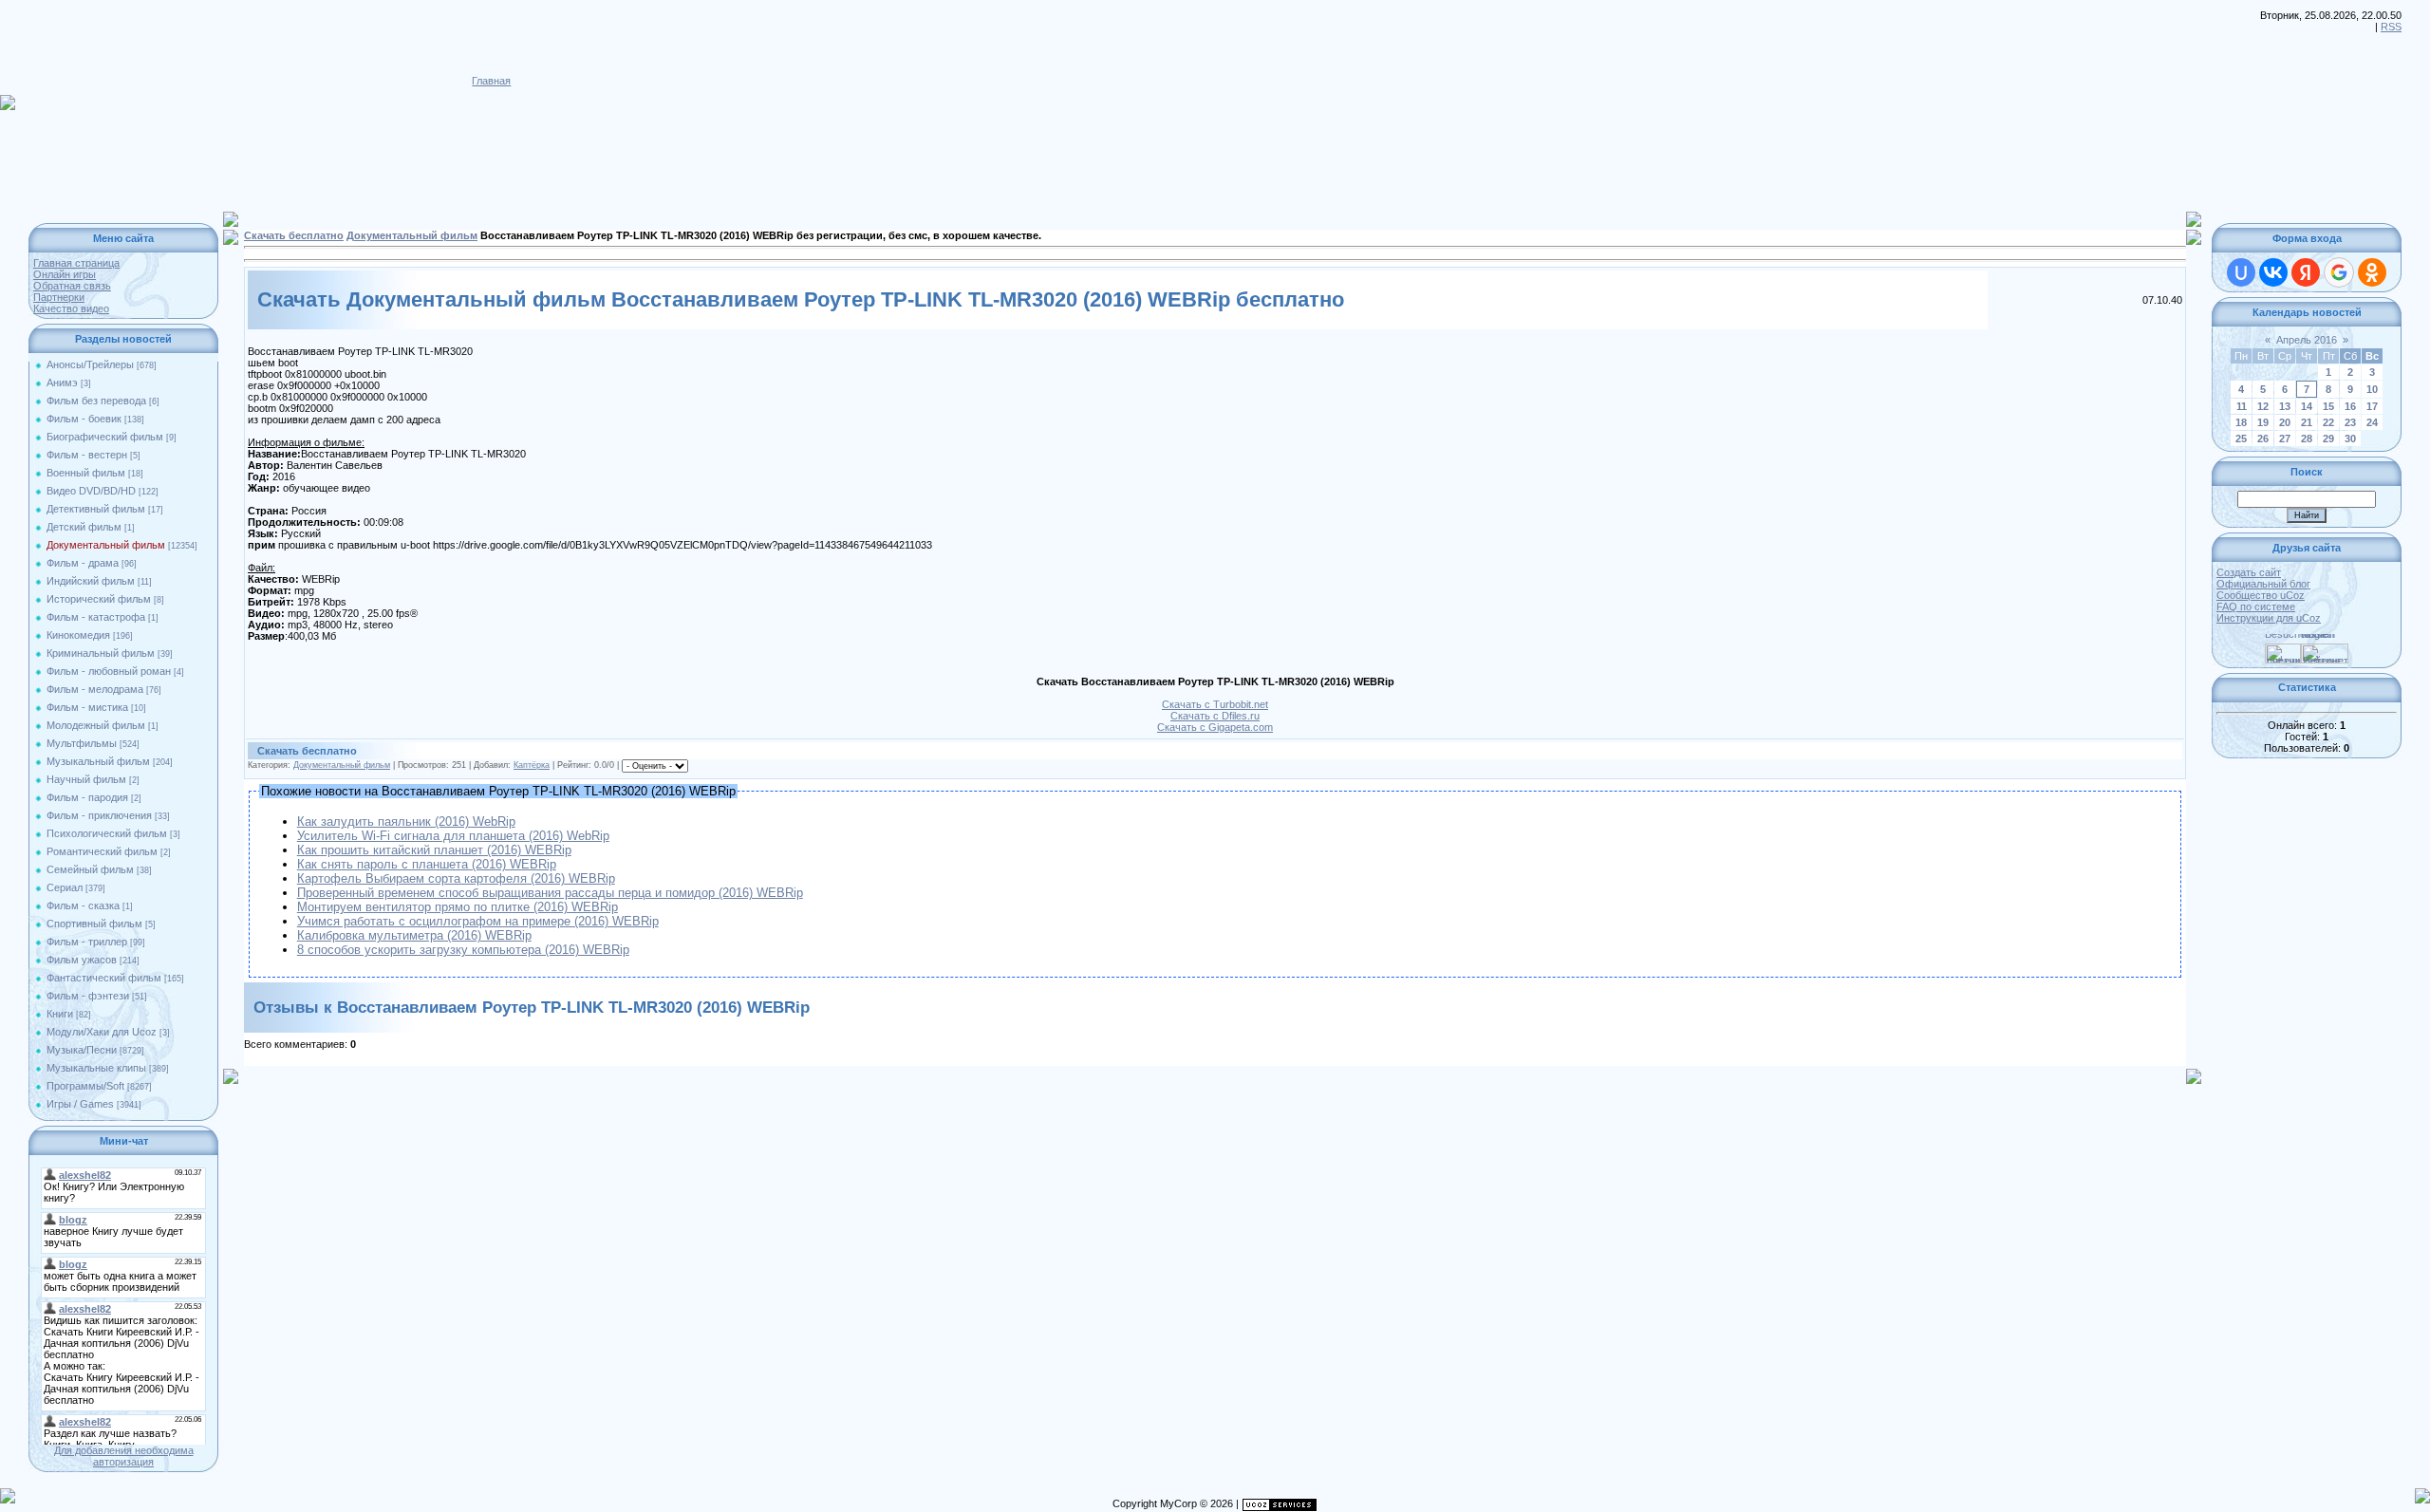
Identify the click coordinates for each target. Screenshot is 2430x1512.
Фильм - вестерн (87, 455)
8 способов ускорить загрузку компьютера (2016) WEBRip (463, 950)
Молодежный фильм (96, 725)
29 (2328, 439)
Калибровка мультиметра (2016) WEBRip (414, 935)
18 (2241, 422)
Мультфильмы (82, 743)
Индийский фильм (91, 581)
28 (2307, 439)
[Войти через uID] (2241, 272)
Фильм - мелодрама (95, 689)
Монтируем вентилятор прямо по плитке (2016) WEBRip (458, 907)
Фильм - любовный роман (109, 671)
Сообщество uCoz (2261, 595)
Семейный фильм (90, 869)
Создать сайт (2249, 572)
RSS (2391, 27)
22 (2328, 422)
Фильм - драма (83, 563)
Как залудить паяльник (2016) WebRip (406, 821)
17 (2372, 406)
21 (2307, 422)
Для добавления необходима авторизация (124, 1456)
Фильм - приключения (99, 815)
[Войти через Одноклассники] (2372, 272)
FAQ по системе (2256, 607)
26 (2263, 439)
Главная (491, 81)
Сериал (65, 887)
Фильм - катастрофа (96, 617)
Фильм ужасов (82, 960)
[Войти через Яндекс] (2306, 272)
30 (2350, 439)
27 (2285, 439)
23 (2350, 422)
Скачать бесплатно (294, 235)
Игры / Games (80, 1104)
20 (2285, 422)
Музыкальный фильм (98, 761)
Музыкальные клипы (96, 1068)
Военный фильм (86, 473)
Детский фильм (84, 527)
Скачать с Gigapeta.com (1215, 727)
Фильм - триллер (87, 942)
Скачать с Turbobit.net (1215, 704)
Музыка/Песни (82, 1050)
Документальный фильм (106, 545)
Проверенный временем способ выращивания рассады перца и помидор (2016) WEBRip (550, 893)
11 (2242, 406)
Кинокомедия (78, 635)
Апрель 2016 (2307, 340)
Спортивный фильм (94, 924)
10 (2372, 389)
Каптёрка (532, 765)
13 (2285, 406)
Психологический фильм (107, 833)
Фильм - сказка (83, 905)
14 (2307, 406)
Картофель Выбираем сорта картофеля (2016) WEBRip (456, 878)
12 (2263, 406)
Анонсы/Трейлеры (90, 364)
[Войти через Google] (2339, 272)
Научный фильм (86, 779)
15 (2328, 406)
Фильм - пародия (87, 797)
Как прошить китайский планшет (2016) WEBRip (434, 850)
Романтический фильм (102, 851)
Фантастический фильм (104, 978)
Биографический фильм (105, 437)
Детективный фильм (96, 509)
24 (2372, 422)
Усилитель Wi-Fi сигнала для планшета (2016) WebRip (453, 836)
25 (2241, 439)
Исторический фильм (99, 599)
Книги (60, 1014)
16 (2350, 406)
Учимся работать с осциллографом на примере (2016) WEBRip (478, 921)
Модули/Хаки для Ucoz (102, 1032)
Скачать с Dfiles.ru (1215, 716)
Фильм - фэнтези (88, 996)
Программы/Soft (85, 1086)
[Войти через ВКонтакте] (2273, 272)
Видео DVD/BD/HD (91, 491)
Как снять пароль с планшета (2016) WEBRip (427, 864)
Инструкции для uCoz (2269, 618)
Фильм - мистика (87, 707)
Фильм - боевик (84, 419)
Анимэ (62, 383)
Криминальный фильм (101, 653)
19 (2263, 422)
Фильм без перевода (96, 401)
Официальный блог (2263, 584)
